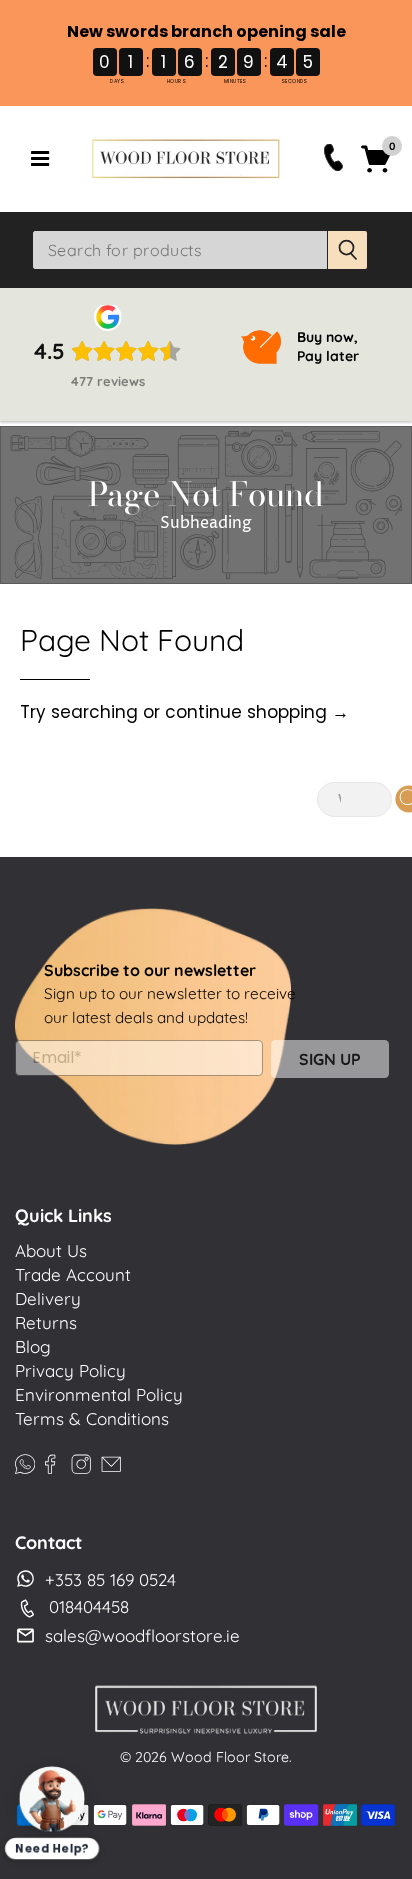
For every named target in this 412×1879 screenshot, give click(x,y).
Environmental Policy (99, 1394)
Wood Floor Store (230, 1757)
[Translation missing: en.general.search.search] (348, 250)
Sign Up (330, 1059)
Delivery (48, 1298)
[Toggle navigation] (40, 159)
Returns (46, 1322)
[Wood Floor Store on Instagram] (81, 1461)
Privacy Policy (70, 1370)
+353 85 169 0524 (110, 1579)
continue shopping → (257, 712)
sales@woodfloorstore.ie (142, 1635)
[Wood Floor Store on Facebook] (50, 1461)
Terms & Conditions (92, 1418)
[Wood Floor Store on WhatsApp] (25, 1461)
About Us (51, 1250)
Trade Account (73, 1274)
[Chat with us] (52, 1799)
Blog (33, 1346)
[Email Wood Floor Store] (111, 1461)
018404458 (89, 1606)
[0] (376, 170)
